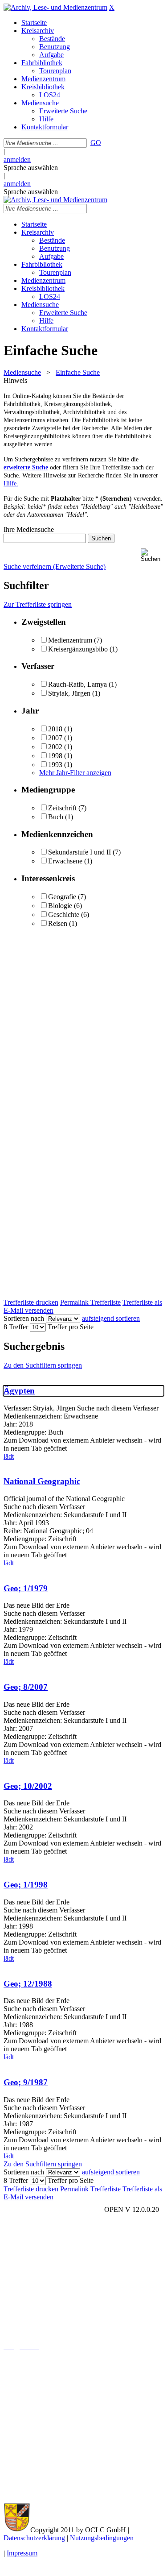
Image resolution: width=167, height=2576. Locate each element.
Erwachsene (65, 861)
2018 (55, 729)
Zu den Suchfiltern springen (43, 1365)
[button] (152, 555)
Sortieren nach (24, 1318)
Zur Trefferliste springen (38, 604)
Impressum (22, 2553)
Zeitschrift (62, 808)
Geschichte (64, 915)
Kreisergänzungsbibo (78, 649)
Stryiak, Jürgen (69, 693)
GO (96, 143)
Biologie (60, 906)
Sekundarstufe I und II (79, 852)
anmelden (17, 160)
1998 (55, 756)
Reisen (58, 923)
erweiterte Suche (26, 467)
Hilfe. (11, 483)
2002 (55, 747)
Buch (56, 817)
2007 (55, 738)
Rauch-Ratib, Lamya (78, 684)
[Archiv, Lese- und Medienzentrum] (55, 7)
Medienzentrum (70, 640)
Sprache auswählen (31, 168)
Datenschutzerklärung (34, 2538)
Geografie (62, 897)
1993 (55, 765)
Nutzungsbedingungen (102, 2538)
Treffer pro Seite (71, 1327)
